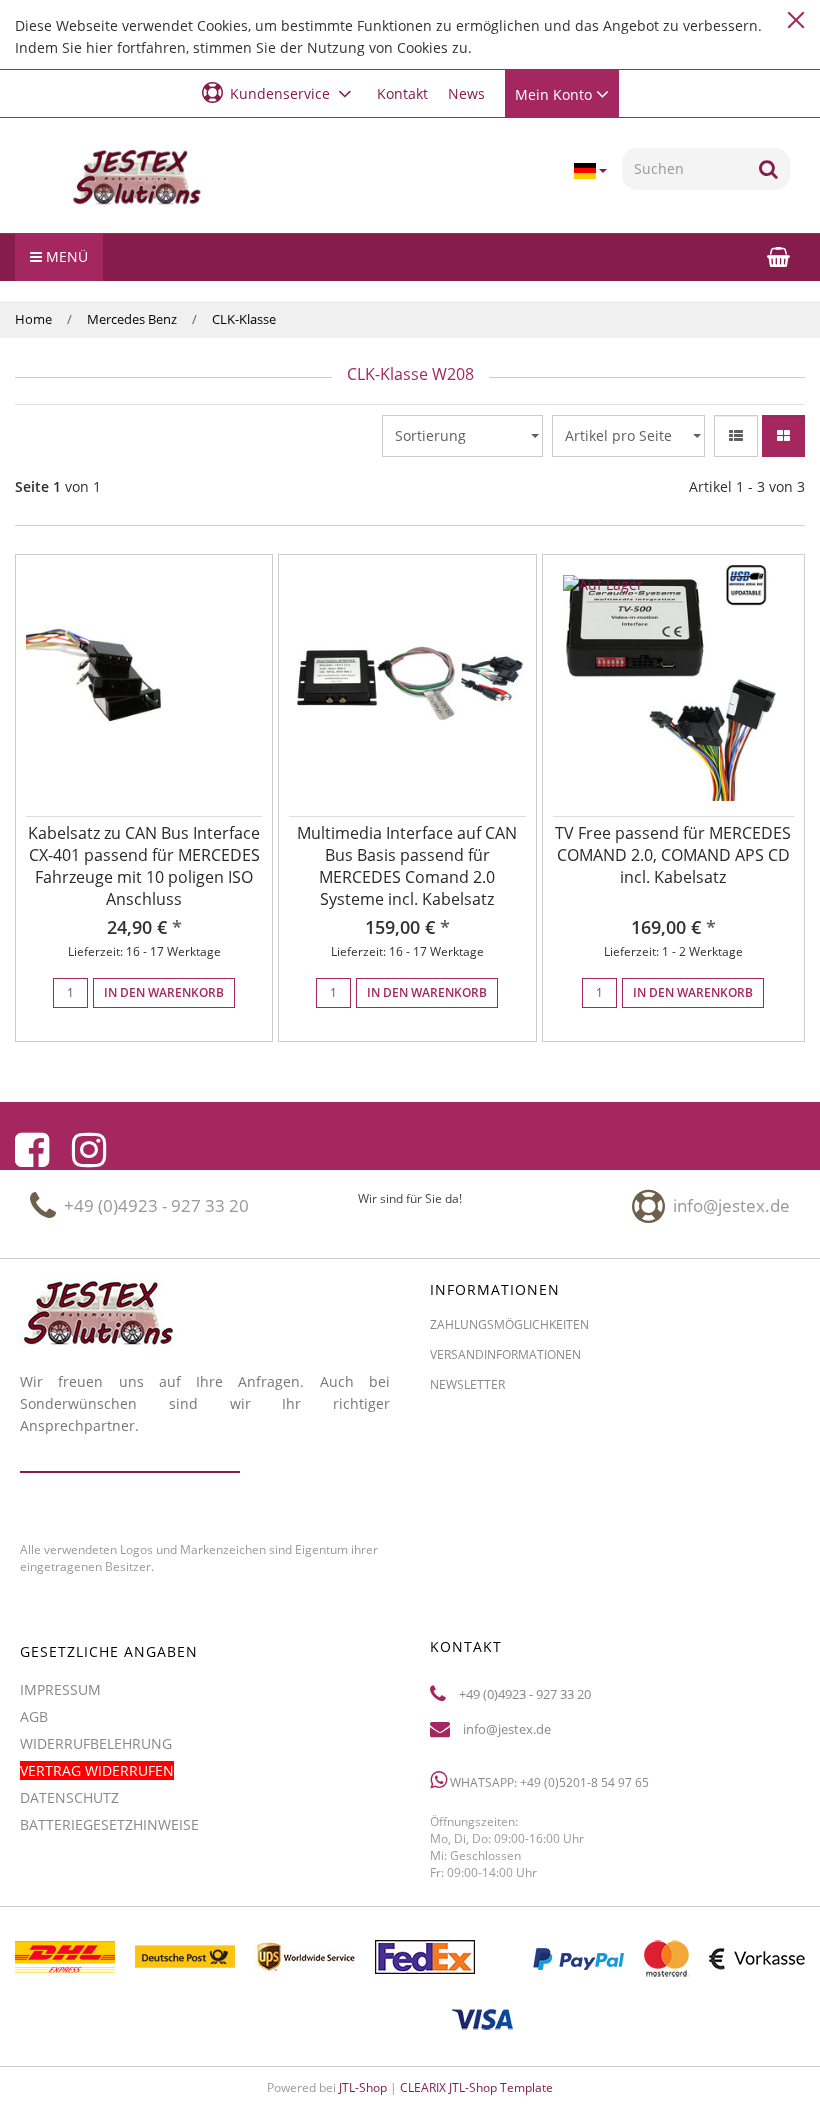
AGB (34, 1716)
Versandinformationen (505, 1354)
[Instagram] (89, 1150)
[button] (279, 92)
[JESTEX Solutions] (136, 178)
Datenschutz (69, 1797)
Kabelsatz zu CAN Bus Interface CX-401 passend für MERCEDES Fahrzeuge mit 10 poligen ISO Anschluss (144, 866)
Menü (65, 256)
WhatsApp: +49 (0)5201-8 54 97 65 (548, 1782)
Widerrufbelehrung (96, 1743)
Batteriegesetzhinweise (109, 1824)
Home (33, 319)
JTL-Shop (363, 2087)
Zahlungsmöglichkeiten (509, 1324)
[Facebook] (32, 1150)
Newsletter (467, 1384)
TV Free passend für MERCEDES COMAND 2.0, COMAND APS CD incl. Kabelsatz (673, 855)
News (466, 93)
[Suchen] (768, 169)
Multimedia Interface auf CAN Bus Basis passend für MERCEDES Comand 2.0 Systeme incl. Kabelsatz (407, 866)
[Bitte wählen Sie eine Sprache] (590, 171)
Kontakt (402, 93)
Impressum (60, 1689)
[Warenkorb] (778, 256)
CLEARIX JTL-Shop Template (476, 2087)
